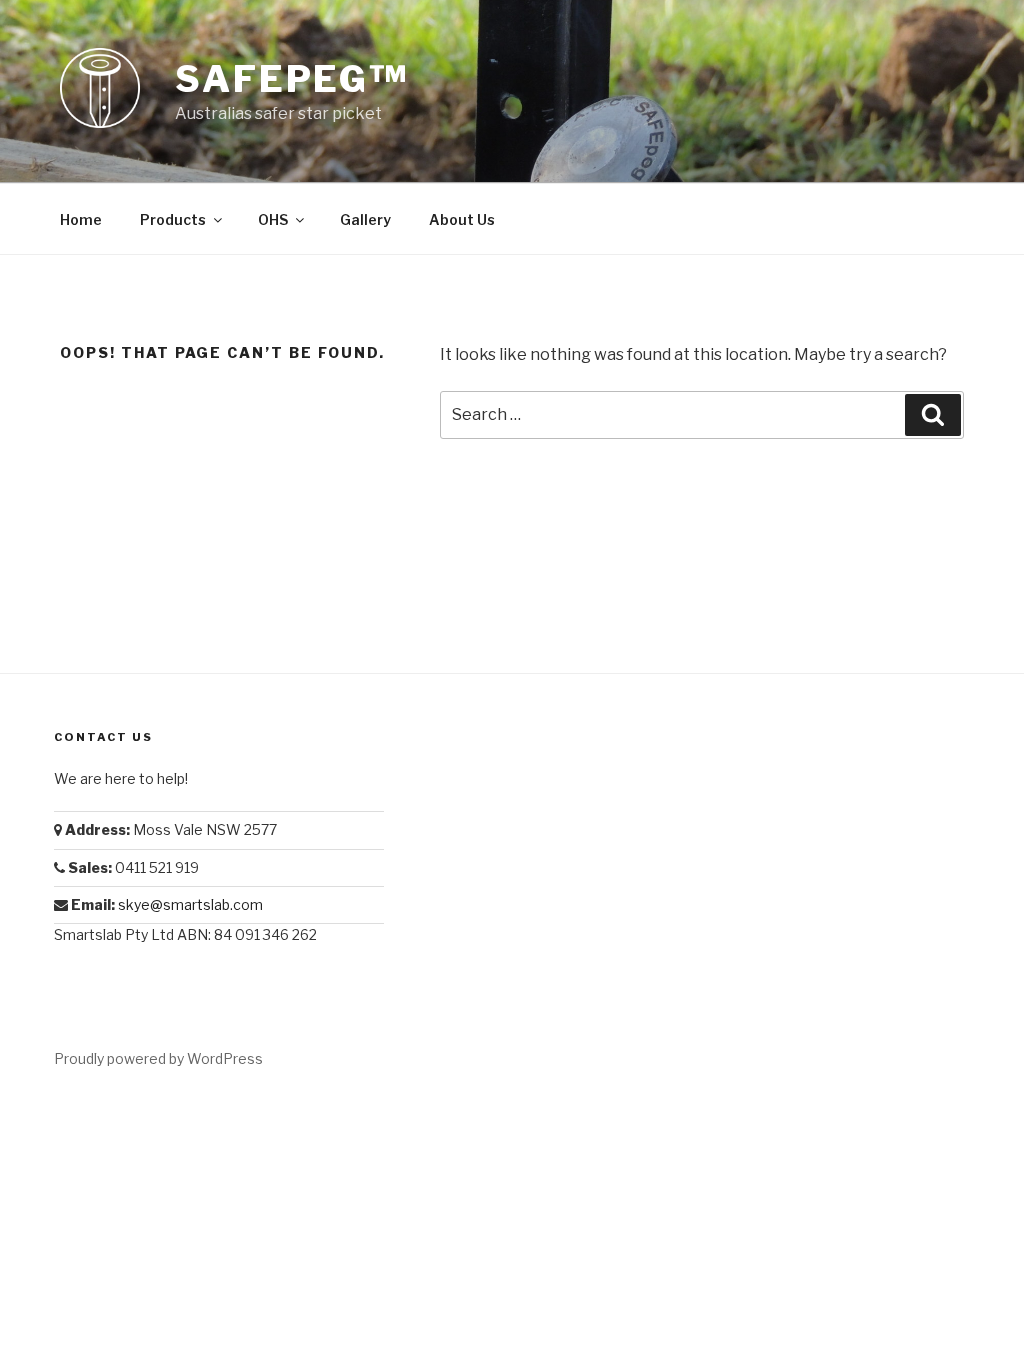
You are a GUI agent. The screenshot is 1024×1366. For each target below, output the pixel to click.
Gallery (365, 219)
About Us (462, 219)
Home (81, 219)
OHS (273, 219)
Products (173, 219)
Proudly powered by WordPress (158, 1058)
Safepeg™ (292, 79)
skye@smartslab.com (190, 904)
